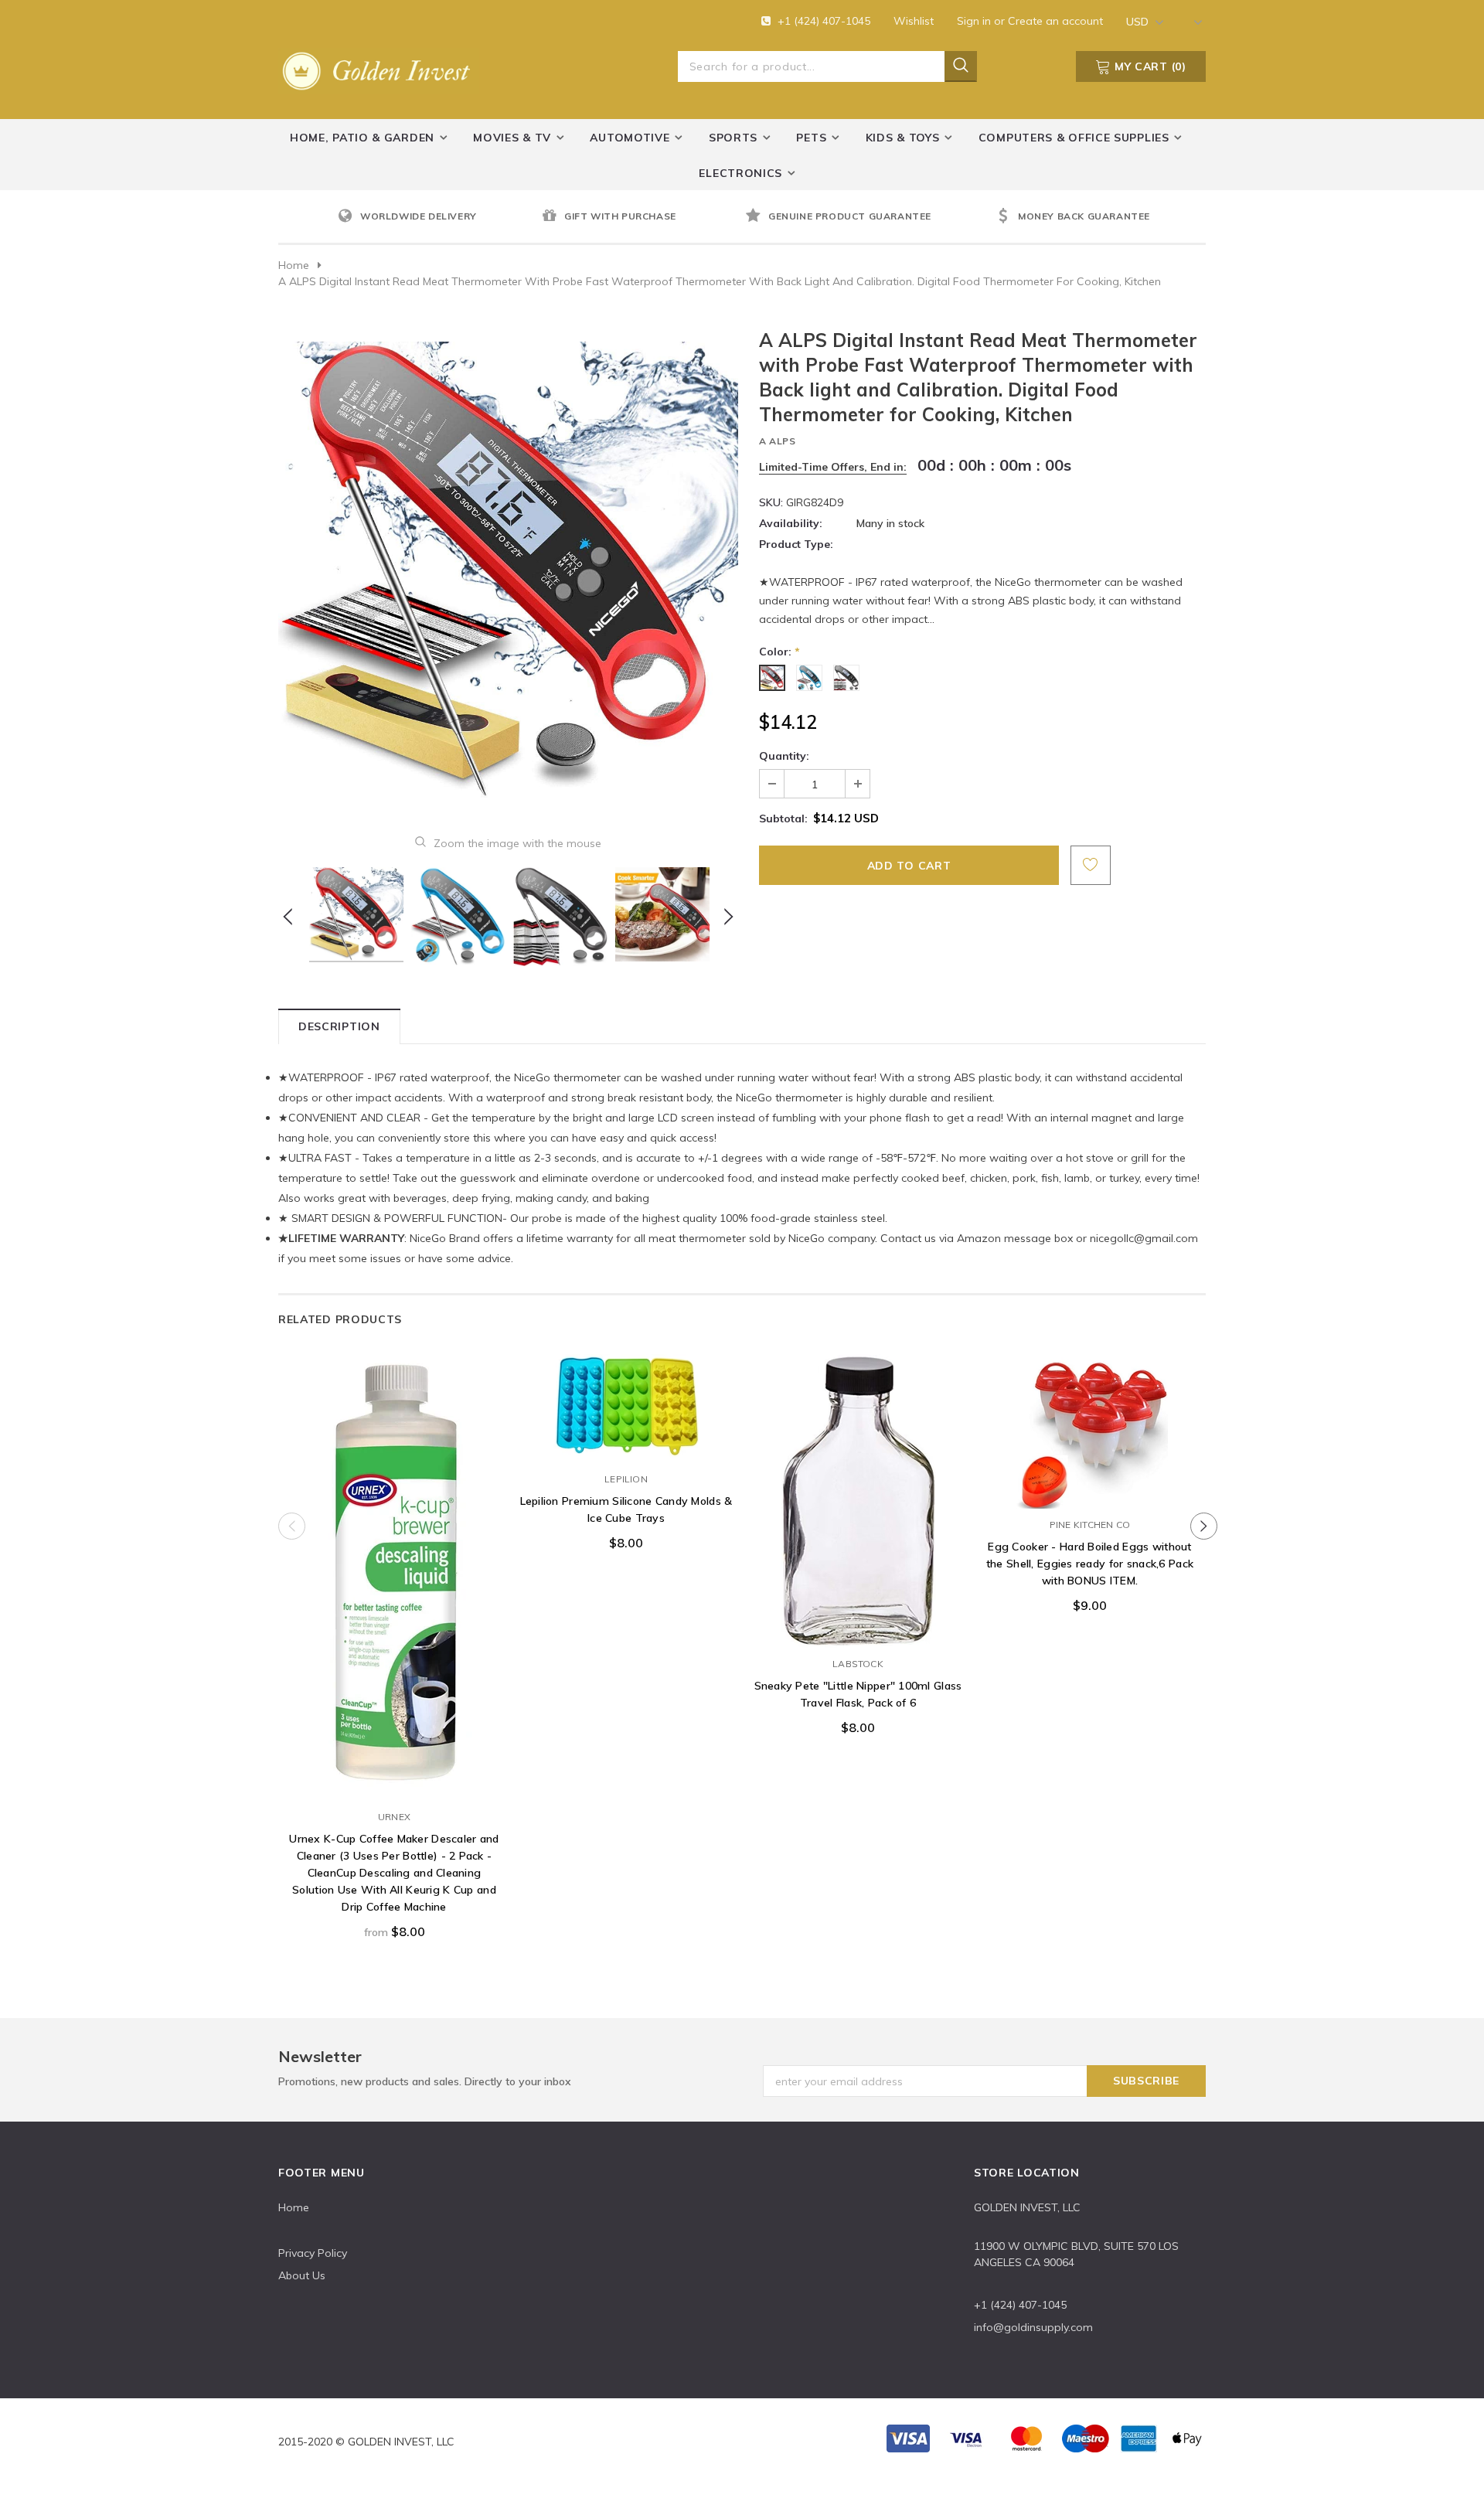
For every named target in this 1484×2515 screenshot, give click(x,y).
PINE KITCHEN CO (1090, 1525)
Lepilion (626, 1479)
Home (294, 265)
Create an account (1055, 21)
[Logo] (379, 68)
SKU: (771, 502)
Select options (394, 1785)
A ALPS (778, 441)
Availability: (791, 523)
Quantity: (784, 756)
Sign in (975, 21)
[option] (436, 217)
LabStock (858, 1664)
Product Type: (796, 544)
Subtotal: (783, 818)
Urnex (394, 1817)
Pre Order (626, 1448)
